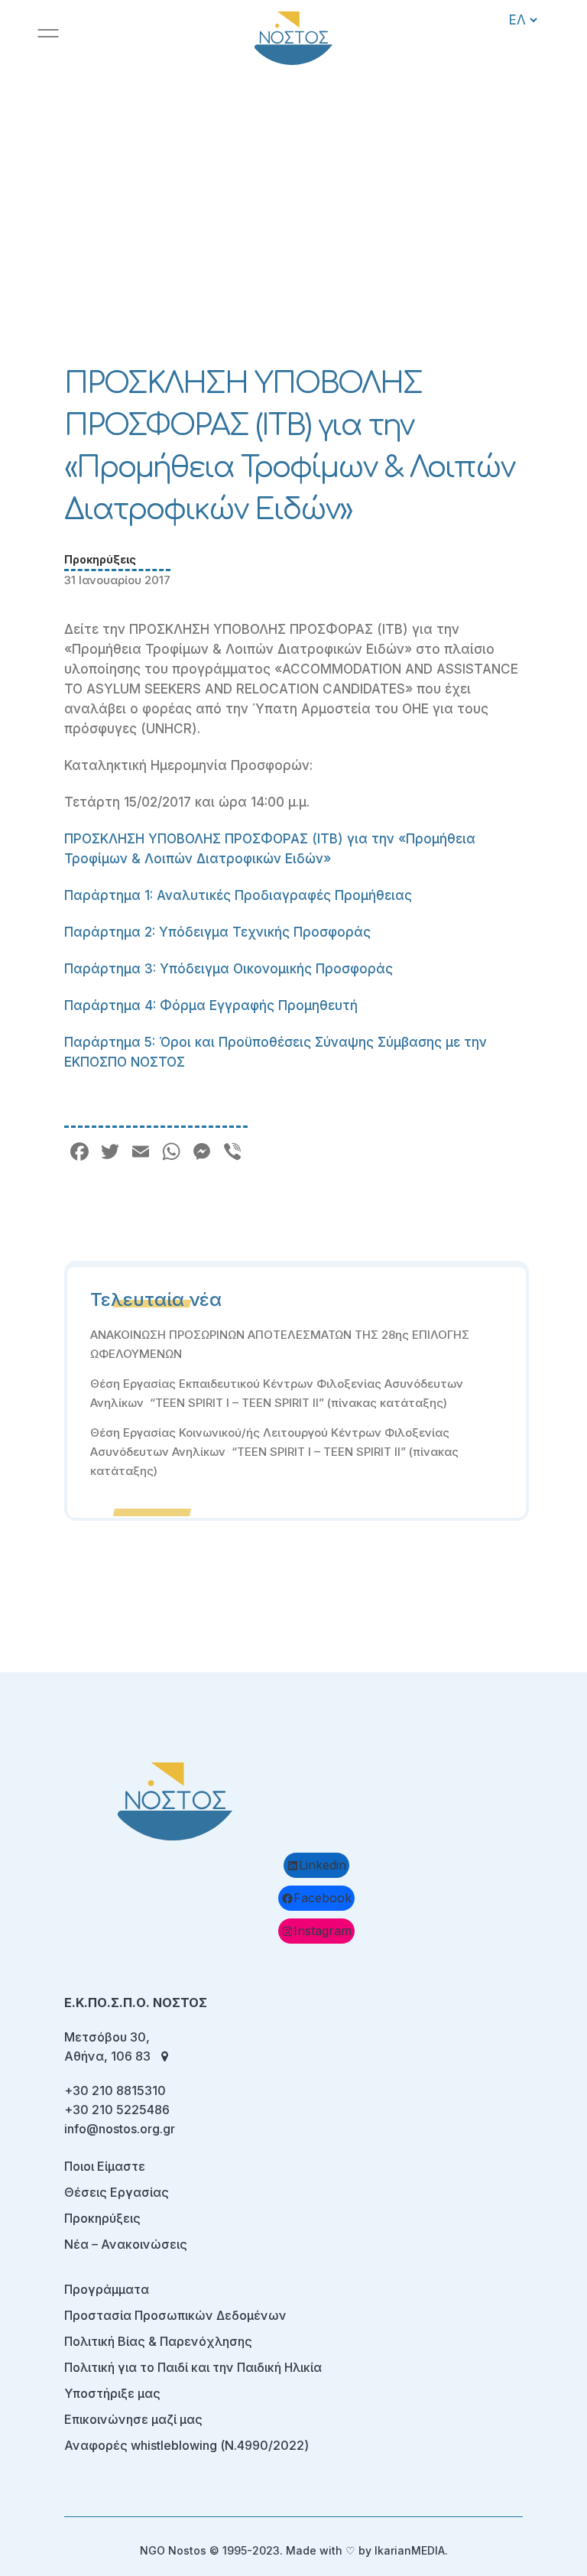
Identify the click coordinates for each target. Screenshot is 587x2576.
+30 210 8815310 (115, 2090)
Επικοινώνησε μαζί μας (133, 2419)
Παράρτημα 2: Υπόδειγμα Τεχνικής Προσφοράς (217, 932)
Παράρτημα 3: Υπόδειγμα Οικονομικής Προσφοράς (229, 969)
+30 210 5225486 (117, 2110)
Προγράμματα (107, 2289)
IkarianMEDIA (410, 2550)
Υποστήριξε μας (112, 2393)
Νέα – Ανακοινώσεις (126, 2244)
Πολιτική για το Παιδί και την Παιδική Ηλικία (193, 2367)
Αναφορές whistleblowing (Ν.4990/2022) (186, 2445)
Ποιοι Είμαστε (105, 2166)
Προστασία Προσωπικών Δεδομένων (175, 2315)
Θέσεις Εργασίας (117, 2192)
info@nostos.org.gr (120, 2129)
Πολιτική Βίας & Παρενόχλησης (158, 2341)
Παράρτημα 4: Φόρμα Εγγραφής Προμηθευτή (211, 1005)
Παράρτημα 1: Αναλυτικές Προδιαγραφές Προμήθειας (238, 895)
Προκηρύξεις (100, 559)
